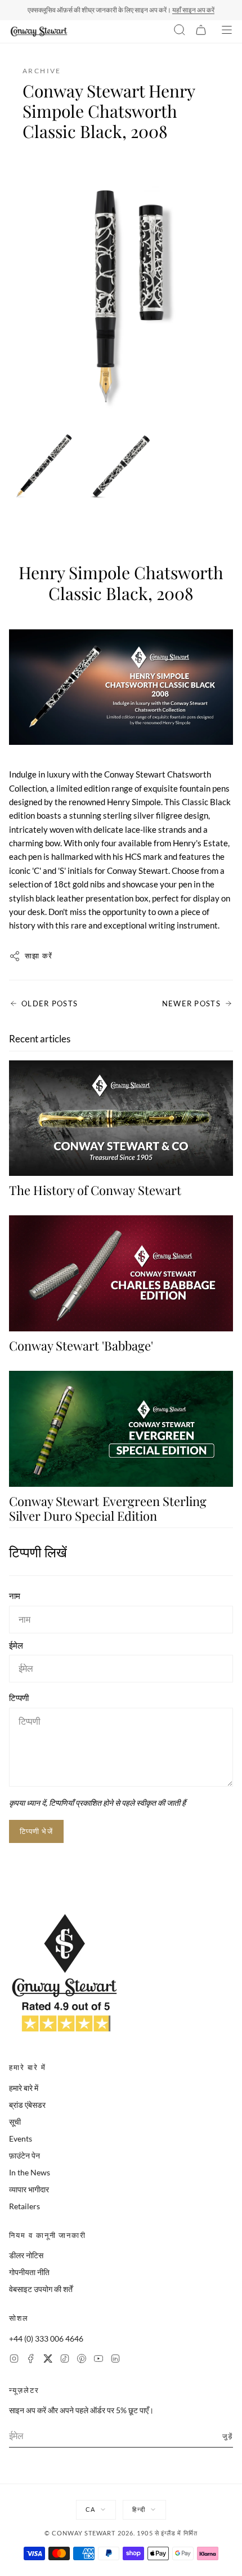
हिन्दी (138, 2509)
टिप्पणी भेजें (36, 1831)
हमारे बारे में (24, 2088)
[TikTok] (65, 2360)
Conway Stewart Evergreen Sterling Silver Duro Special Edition (108, 1508)
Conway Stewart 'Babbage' (81, 1345)
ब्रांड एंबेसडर (27, 2105)
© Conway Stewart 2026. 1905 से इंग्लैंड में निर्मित (121, 2533)
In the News (30, 2172)
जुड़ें (228, 2436)
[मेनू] (227, 32)
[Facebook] (31, 2360)
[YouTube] (98, 2360)
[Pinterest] (82, 2360)
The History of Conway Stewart (95, 1190)
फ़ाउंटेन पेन (24, 2155)
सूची (15, 2122)
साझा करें (39, 956)
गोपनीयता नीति (29, 2272)
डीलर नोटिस (26, 2255)
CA (90, 2509)
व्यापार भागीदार (29, 2189)
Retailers (24, 2206)
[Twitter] (48, 2360)
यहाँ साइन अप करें (193, 10)
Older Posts (50, 1003)
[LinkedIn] (115, 2360)
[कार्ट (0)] (201, 32)
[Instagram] (14, 2360)
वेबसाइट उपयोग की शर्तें (41, 2289)
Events (21, 2138)
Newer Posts (191, 1003)
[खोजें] (180, 32)
